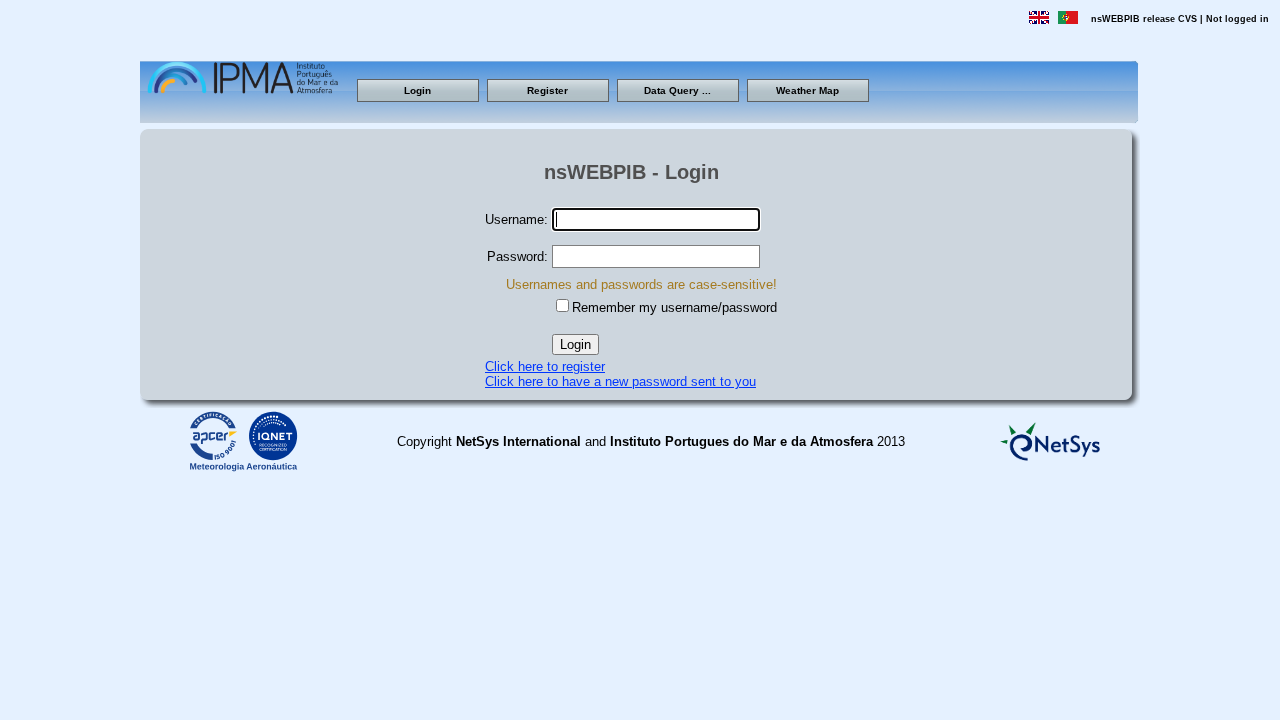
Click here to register (545, 366)
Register (547, 90)
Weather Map (807, 90)
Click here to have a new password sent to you (620, 381)
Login (417, 90)
